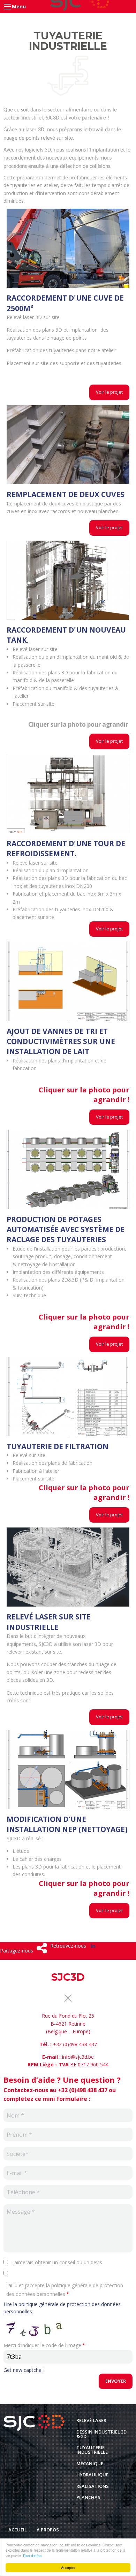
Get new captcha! (23, 2370)
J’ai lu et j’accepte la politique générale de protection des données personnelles (65, 2290)
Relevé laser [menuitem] (91, 2420)
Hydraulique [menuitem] (92, 2475)
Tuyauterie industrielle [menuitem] (92, 2450)
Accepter (68, 2567)
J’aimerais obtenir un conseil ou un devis (57, 2262)
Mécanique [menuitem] (90, 2463)
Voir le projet (109, 392)
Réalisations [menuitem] (93, 2486)
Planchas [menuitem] (88, 2497)
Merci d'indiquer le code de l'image (42, 2345)
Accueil (18, 2530)
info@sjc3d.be (78, 2057)
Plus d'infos (32, 2556)
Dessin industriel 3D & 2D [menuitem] (101, 2434)
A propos (48, 2530)
